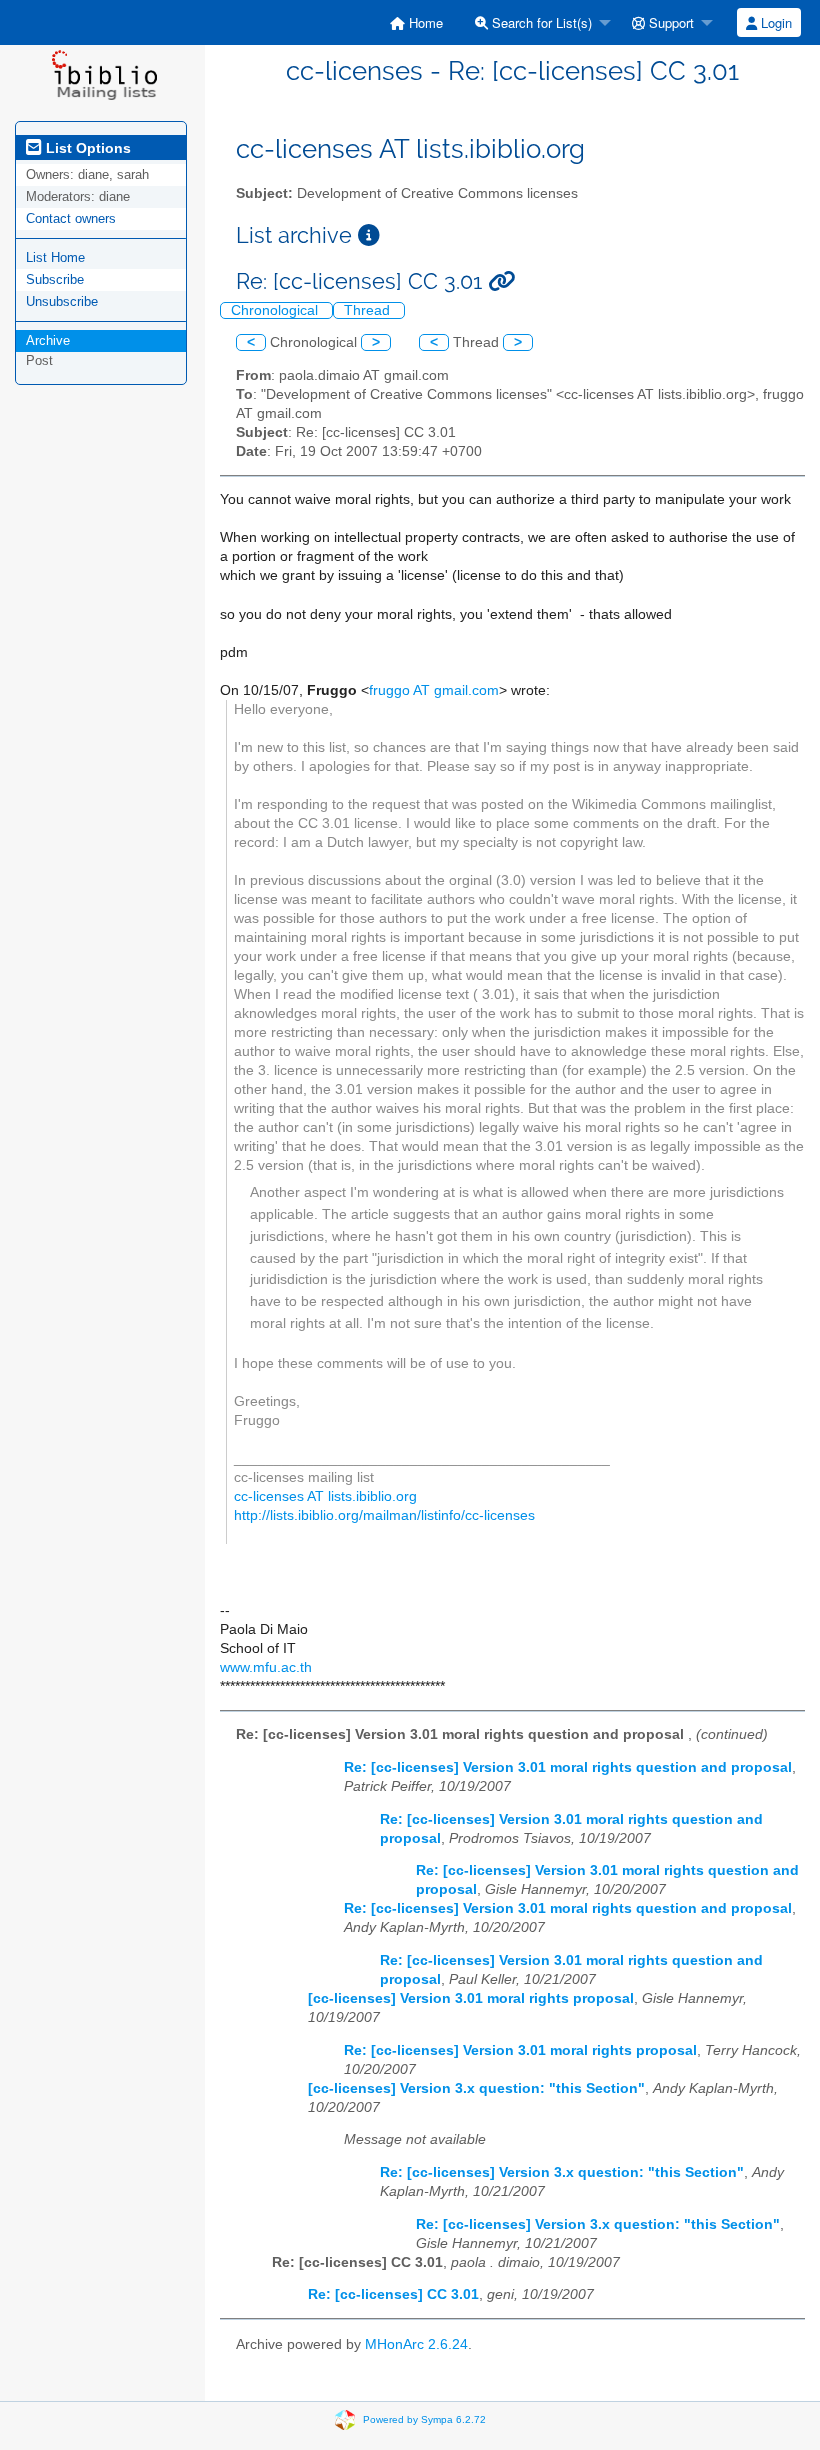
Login (774, 22)
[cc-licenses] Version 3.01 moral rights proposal (471, 1998)
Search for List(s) (540, 22)
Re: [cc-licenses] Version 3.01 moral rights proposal (520, 2050)
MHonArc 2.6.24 (416, 2344)
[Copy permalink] (501, 281)
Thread (369, 310)
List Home (55, 257)
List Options (86, 148)
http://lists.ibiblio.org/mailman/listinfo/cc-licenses (384, 1515)
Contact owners (71, 218)
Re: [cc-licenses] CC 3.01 (393, 2294)
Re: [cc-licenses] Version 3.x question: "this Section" (562, 2172)
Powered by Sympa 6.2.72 (424, 2419)
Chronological (276, 310)
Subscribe (55, 279)
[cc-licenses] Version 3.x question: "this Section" (476, 2088)
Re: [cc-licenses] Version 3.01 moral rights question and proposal (568, 1767)
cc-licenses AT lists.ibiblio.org (325, 1496)
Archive (48, 340)
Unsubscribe (62, 301)
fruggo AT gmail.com (434, 690)
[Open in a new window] (369, 235)
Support (669, 22)
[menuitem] (416, 22)
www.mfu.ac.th (266, 1667)
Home (424, 22)
